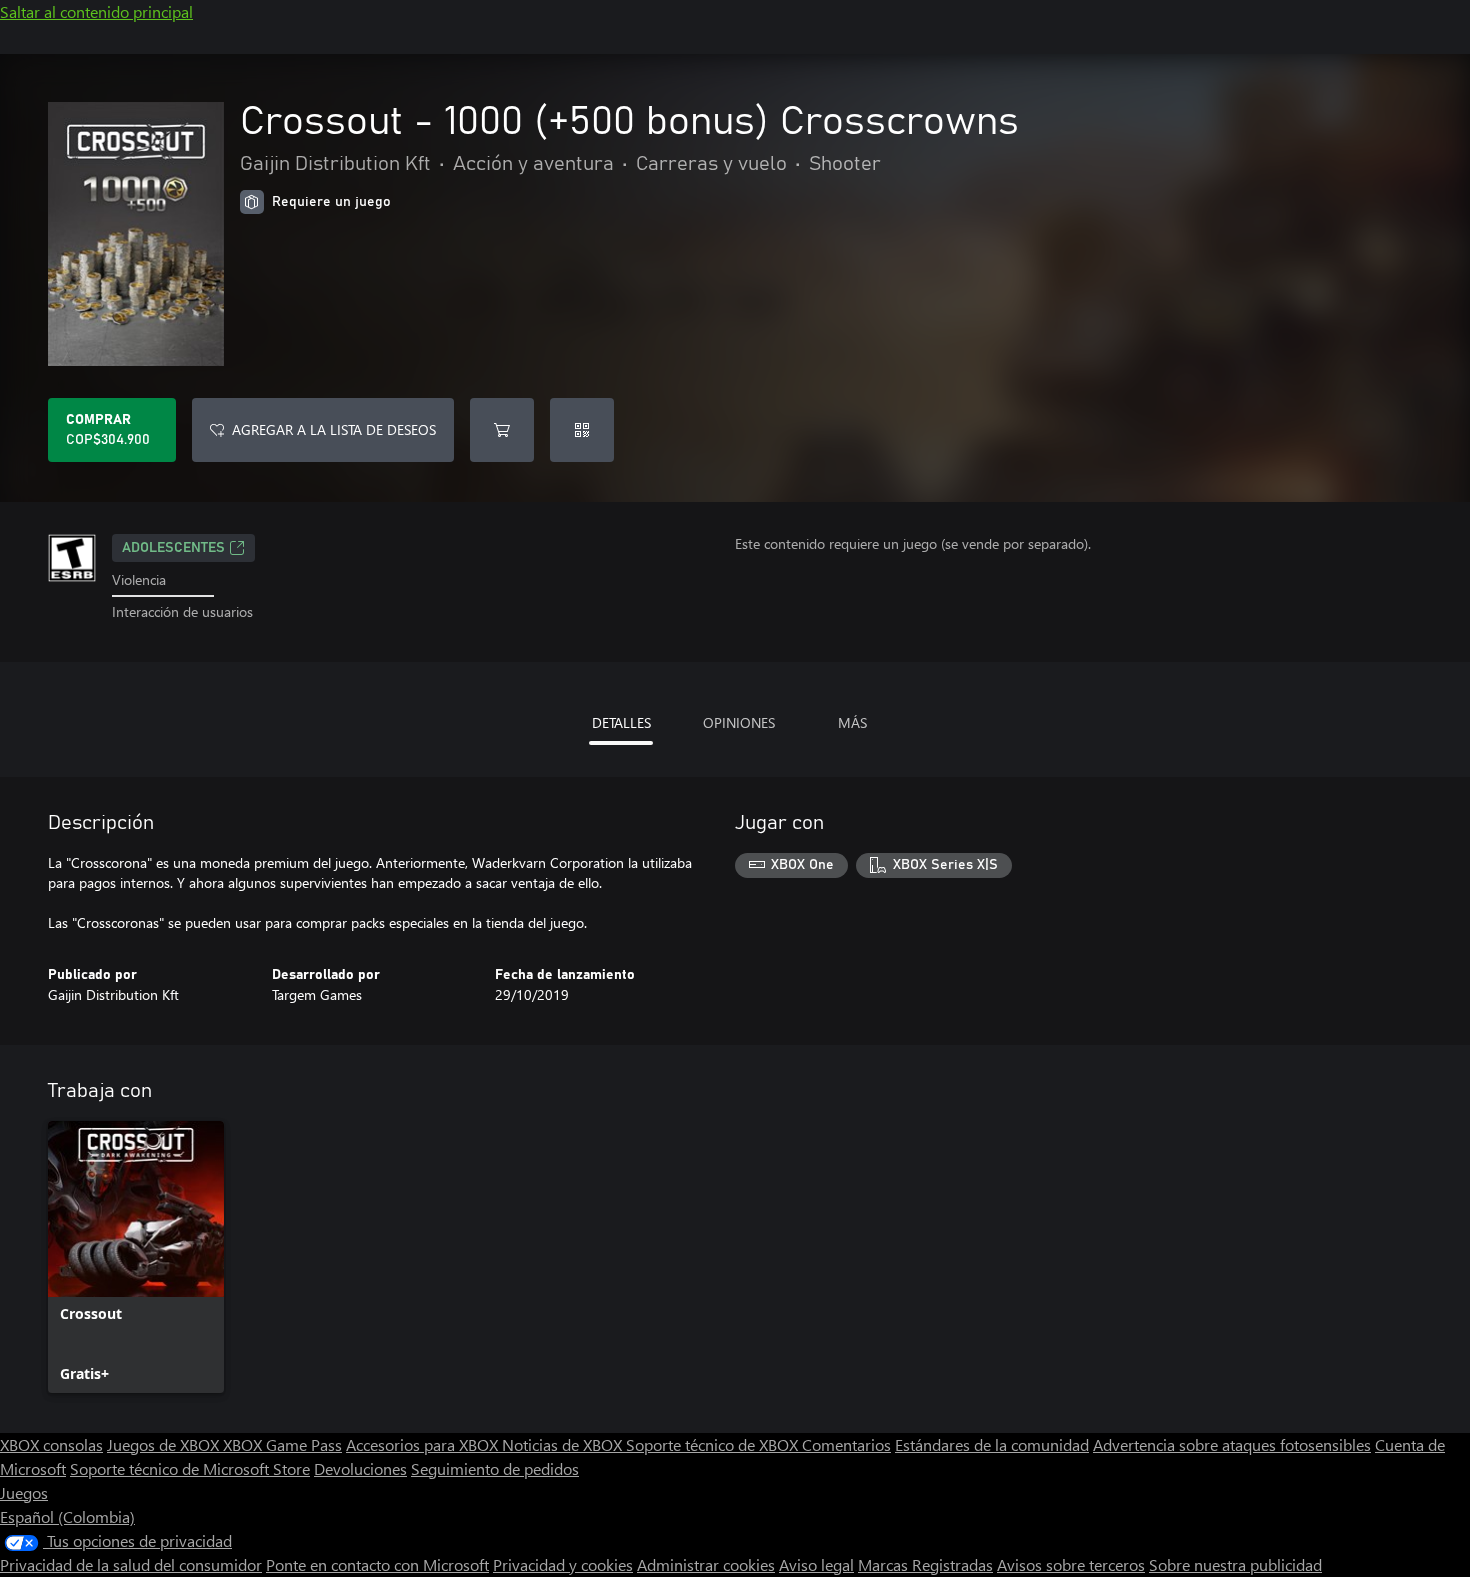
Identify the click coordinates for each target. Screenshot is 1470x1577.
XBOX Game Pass (282, 1444)
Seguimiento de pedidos (495, 1468)
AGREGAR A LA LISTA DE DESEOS (334, 429)
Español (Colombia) (67, 1516)
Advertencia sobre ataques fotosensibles (1232, 1444)
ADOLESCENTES (173, 548)
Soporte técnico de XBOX (714, 1444)
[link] (136, 1257)
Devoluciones (360, 1468)
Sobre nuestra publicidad (1235, 1564)
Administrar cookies (706, 1564)
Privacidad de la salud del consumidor (131, 1564)
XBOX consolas (51, 1444)
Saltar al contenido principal (96, 11)
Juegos (24, 1492)
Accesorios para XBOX (424, 1444)
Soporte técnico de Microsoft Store (190, 1468)
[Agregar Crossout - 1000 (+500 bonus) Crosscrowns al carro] (502, 430)
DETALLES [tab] (621, 722)
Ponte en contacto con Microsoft (377, 1564)
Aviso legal (816, 1564)
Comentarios (846, 1444)
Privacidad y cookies (563, 1564)
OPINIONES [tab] (739, 722)
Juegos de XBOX (165, 1444)
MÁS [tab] (852, 722)
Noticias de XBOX (564, 1444)
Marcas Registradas (925, 1564)
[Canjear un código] (582, 430)
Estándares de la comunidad (992, 1444)
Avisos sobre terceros (1071, 1564)
